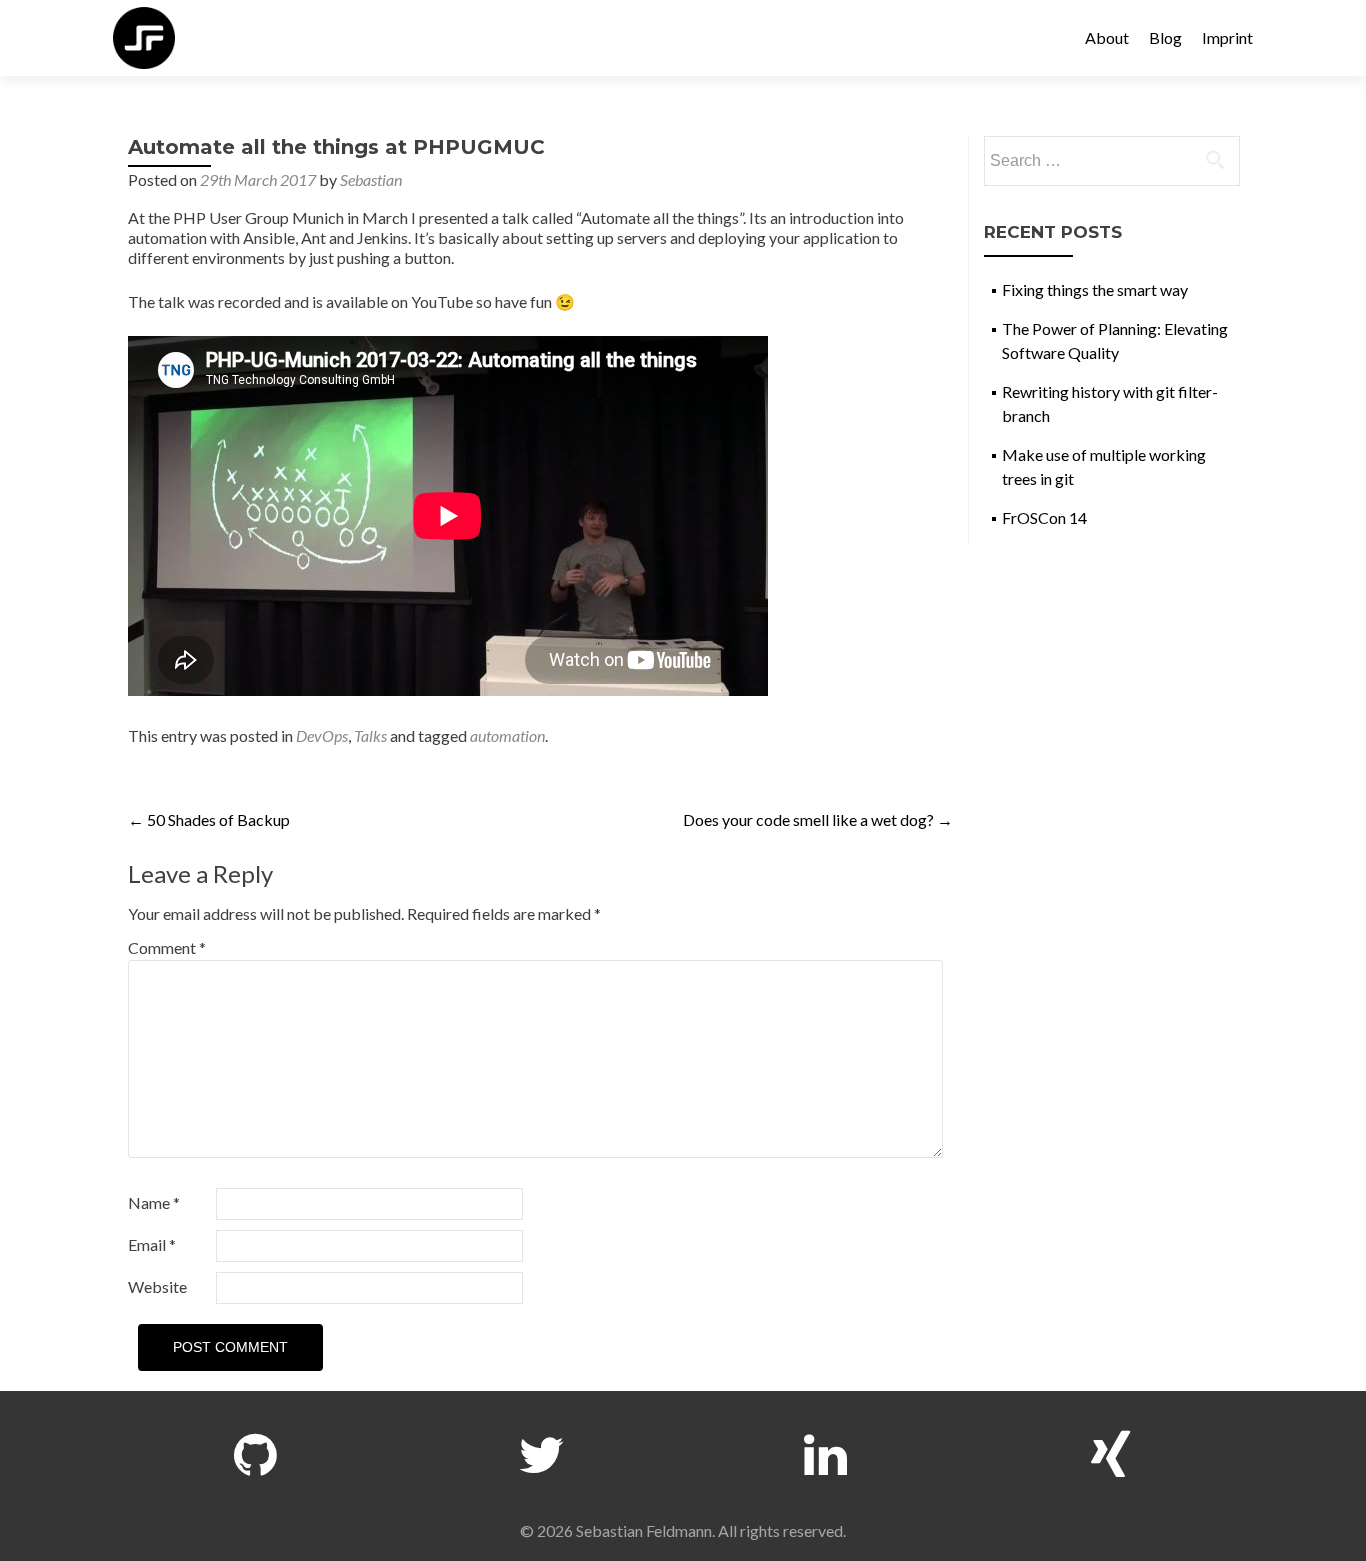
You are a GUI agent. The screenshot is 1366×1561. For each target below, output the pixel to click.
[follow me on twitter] (541, 1450)
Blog (1165, 37)
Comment (167, 947)
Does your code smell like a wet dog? (818, 819)
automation (507, 735)
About (1107, 37)
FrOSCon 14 (1044, 517)
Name (154, 1202)
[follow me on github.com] (255, 1450)
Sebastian (371, 179)
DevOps (322, 735)
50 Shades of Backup (209, 819)
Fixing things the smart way (1095, 289)
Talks (370, 735)
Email (152, 1244)
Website (157, 1286)
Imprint (1227, 37)
